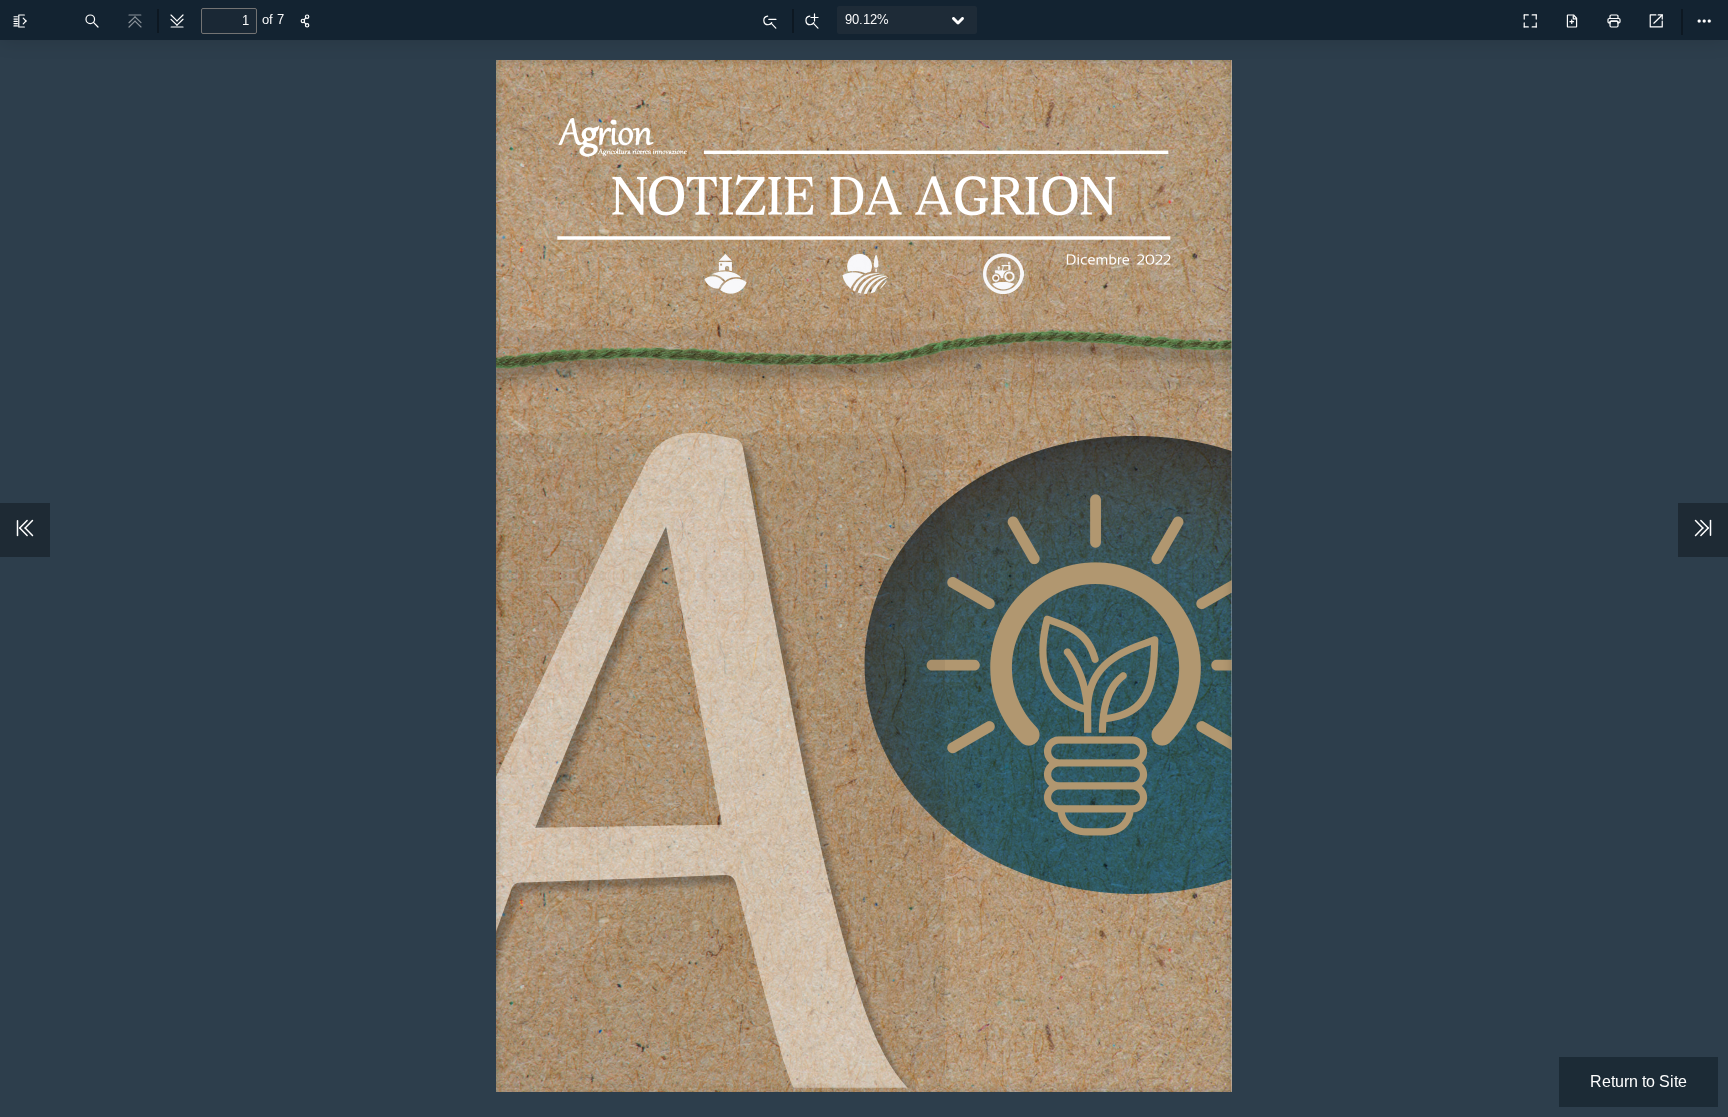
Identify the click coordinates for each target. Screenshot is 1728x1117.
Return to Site (1638, 1081)
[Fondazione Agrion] (1486, 16)
